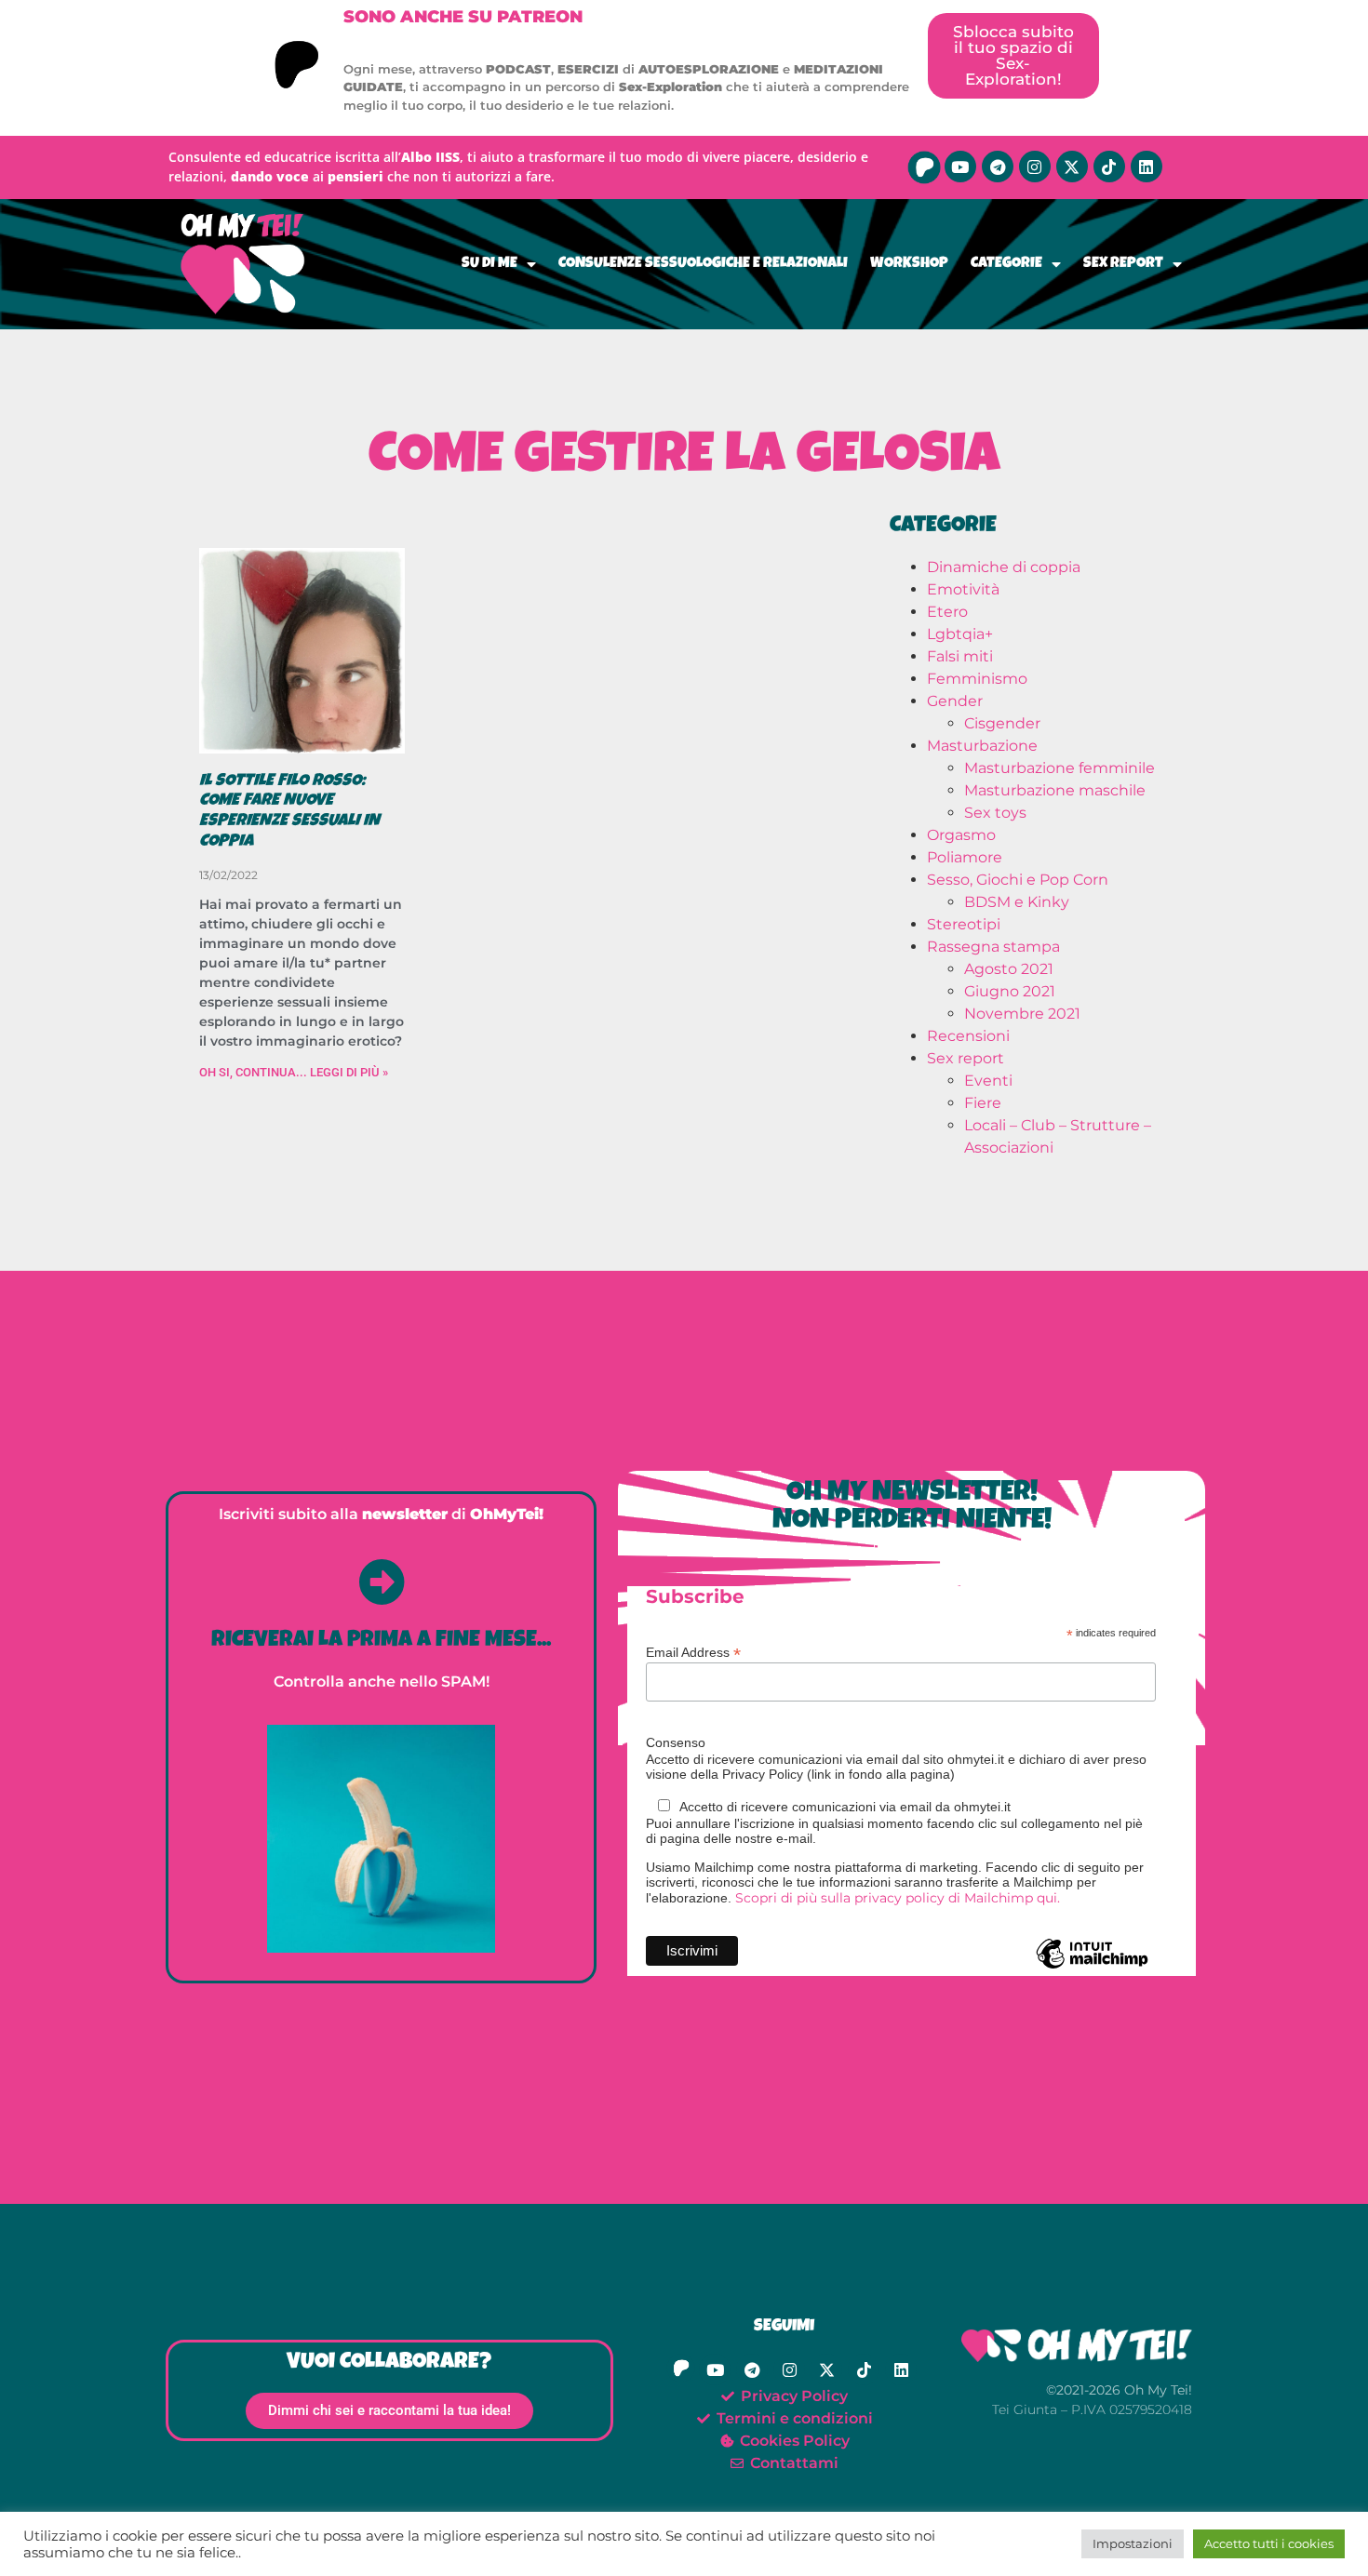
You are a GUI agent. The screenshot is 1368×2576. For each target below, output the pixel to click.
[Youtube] (960, 167)
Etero (947, 612)
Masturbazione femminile (1060, 768)
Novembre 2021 (1022, 1014)
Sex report (1123, 264)
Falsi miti (960, 656)
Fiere (983, 1103)
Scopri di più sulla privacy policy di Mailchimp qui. (898, 1898)
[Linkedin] (1147, 167)
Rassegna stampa (993, 947)
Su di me (490, 264)
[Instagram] (1035, 167)
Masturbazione (982, 746)
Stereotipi (964, 924)
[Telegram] (998, 167)
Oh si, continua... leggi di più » (294, 1072)
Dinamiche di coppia (1004, 567)
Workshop (909, 264)
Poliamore (965, 857)
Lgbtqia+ (960, 634)
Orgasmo (961, 835)
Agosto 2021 (1009, 969)
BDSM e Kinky (1017, 902)
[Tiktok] (1109, 167)
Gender (955, 701)
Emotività (963, 589)
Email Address (693, 1652)
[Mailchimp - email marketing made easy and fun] (1092, 1968)
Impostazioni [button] (1133, 2543)
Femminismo (977, 679)
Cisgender (1002, 723)
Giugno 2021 (1010, 991)
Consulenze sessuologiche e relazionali (703, 264)
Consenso (676, 1742)
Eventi (988, 1081)
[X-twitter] (1072, 167)
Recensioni (968, 1036)
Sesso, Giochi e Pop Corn (1018, 880)
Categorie (1006, 264)
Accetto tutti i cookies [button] (1269, 2543)
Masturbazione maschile (1055, 790)
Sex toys (995, 813)
